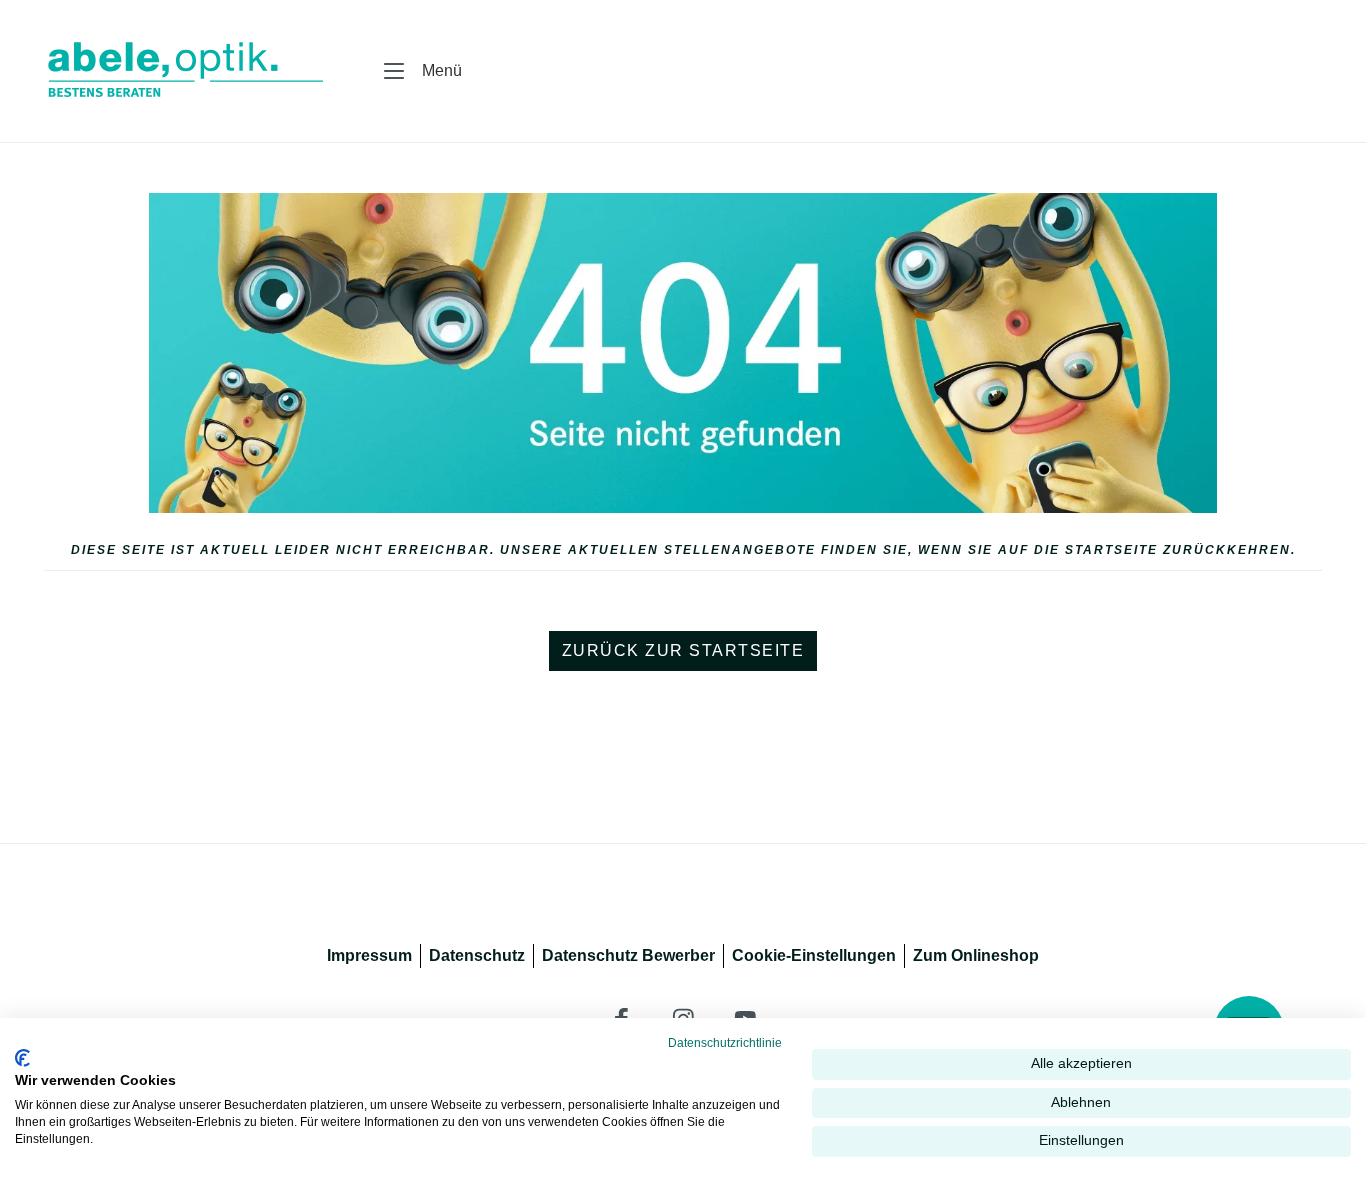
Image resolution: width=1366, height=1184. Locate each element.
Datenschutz (477, 955)
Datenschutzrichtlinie (725, 1043)
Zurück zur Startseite (683, 650)
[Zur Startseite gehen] (174, 71)
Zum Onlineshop (976, 955)
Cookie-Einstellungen (814, 955)
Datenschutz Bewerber (628, 955)
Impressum (369, 955)
